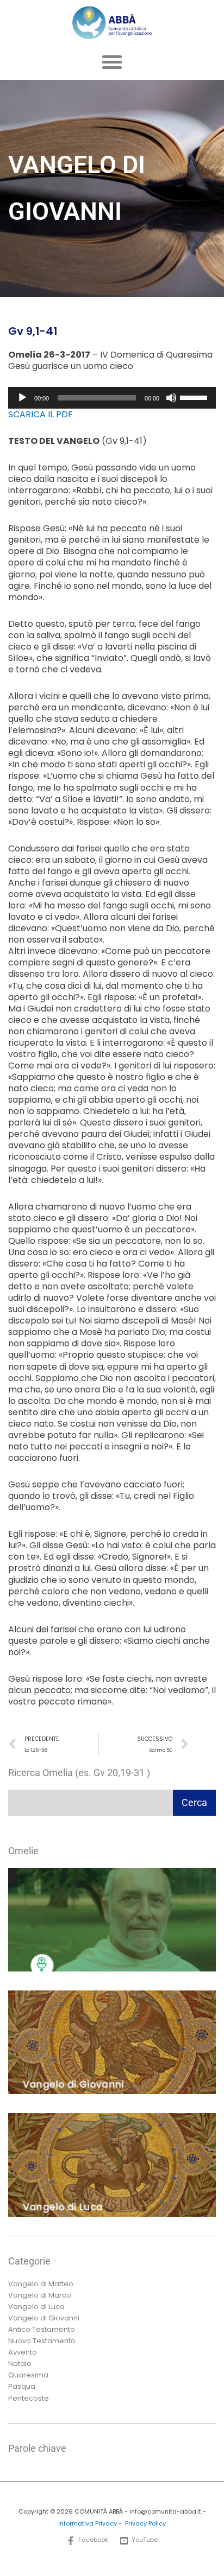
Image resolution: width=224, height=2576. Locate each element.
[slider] (195, 397)
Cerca (194, 1802)
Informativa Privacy (88, 2524)
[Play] (22, 398)
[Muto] (171, 398)
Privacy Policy (145, 2524)
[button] (112, 62)
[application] (112, 398)
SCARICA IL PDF (41, 414)
